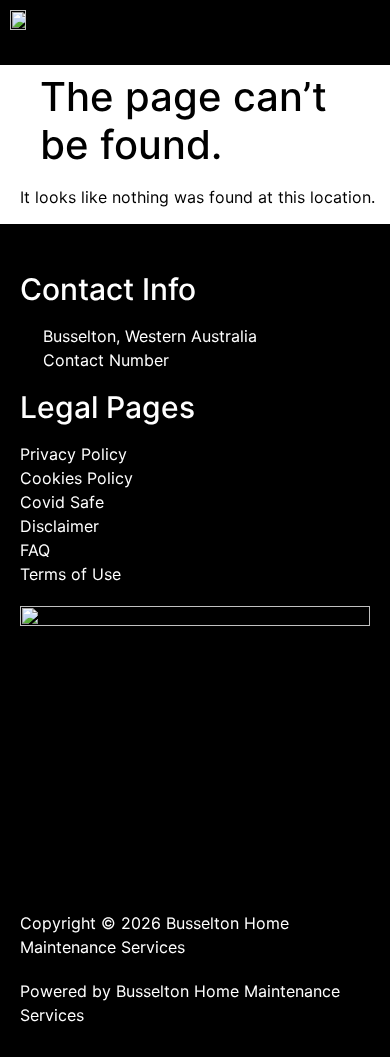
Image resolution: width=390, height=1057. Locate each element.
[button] (292, 32)
